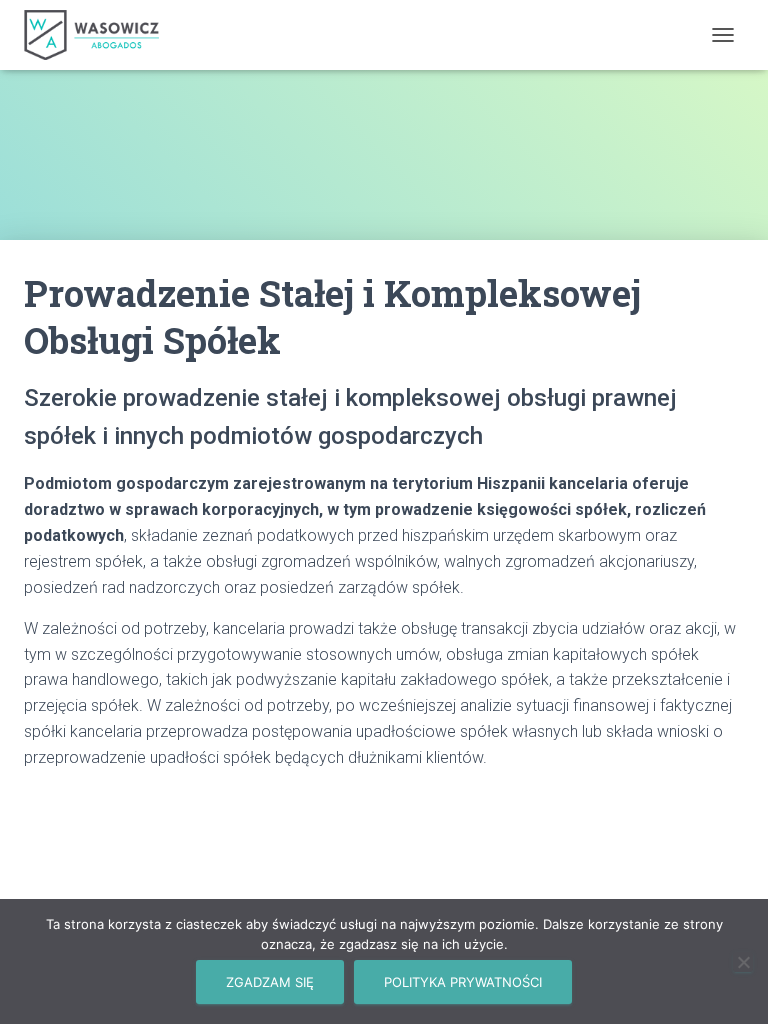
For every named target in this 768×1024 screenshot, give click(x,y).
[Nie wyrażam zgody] (743, 962)
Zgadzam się (270, 982)
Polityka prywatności (463, 982)
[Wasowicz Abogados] (99, 35)
